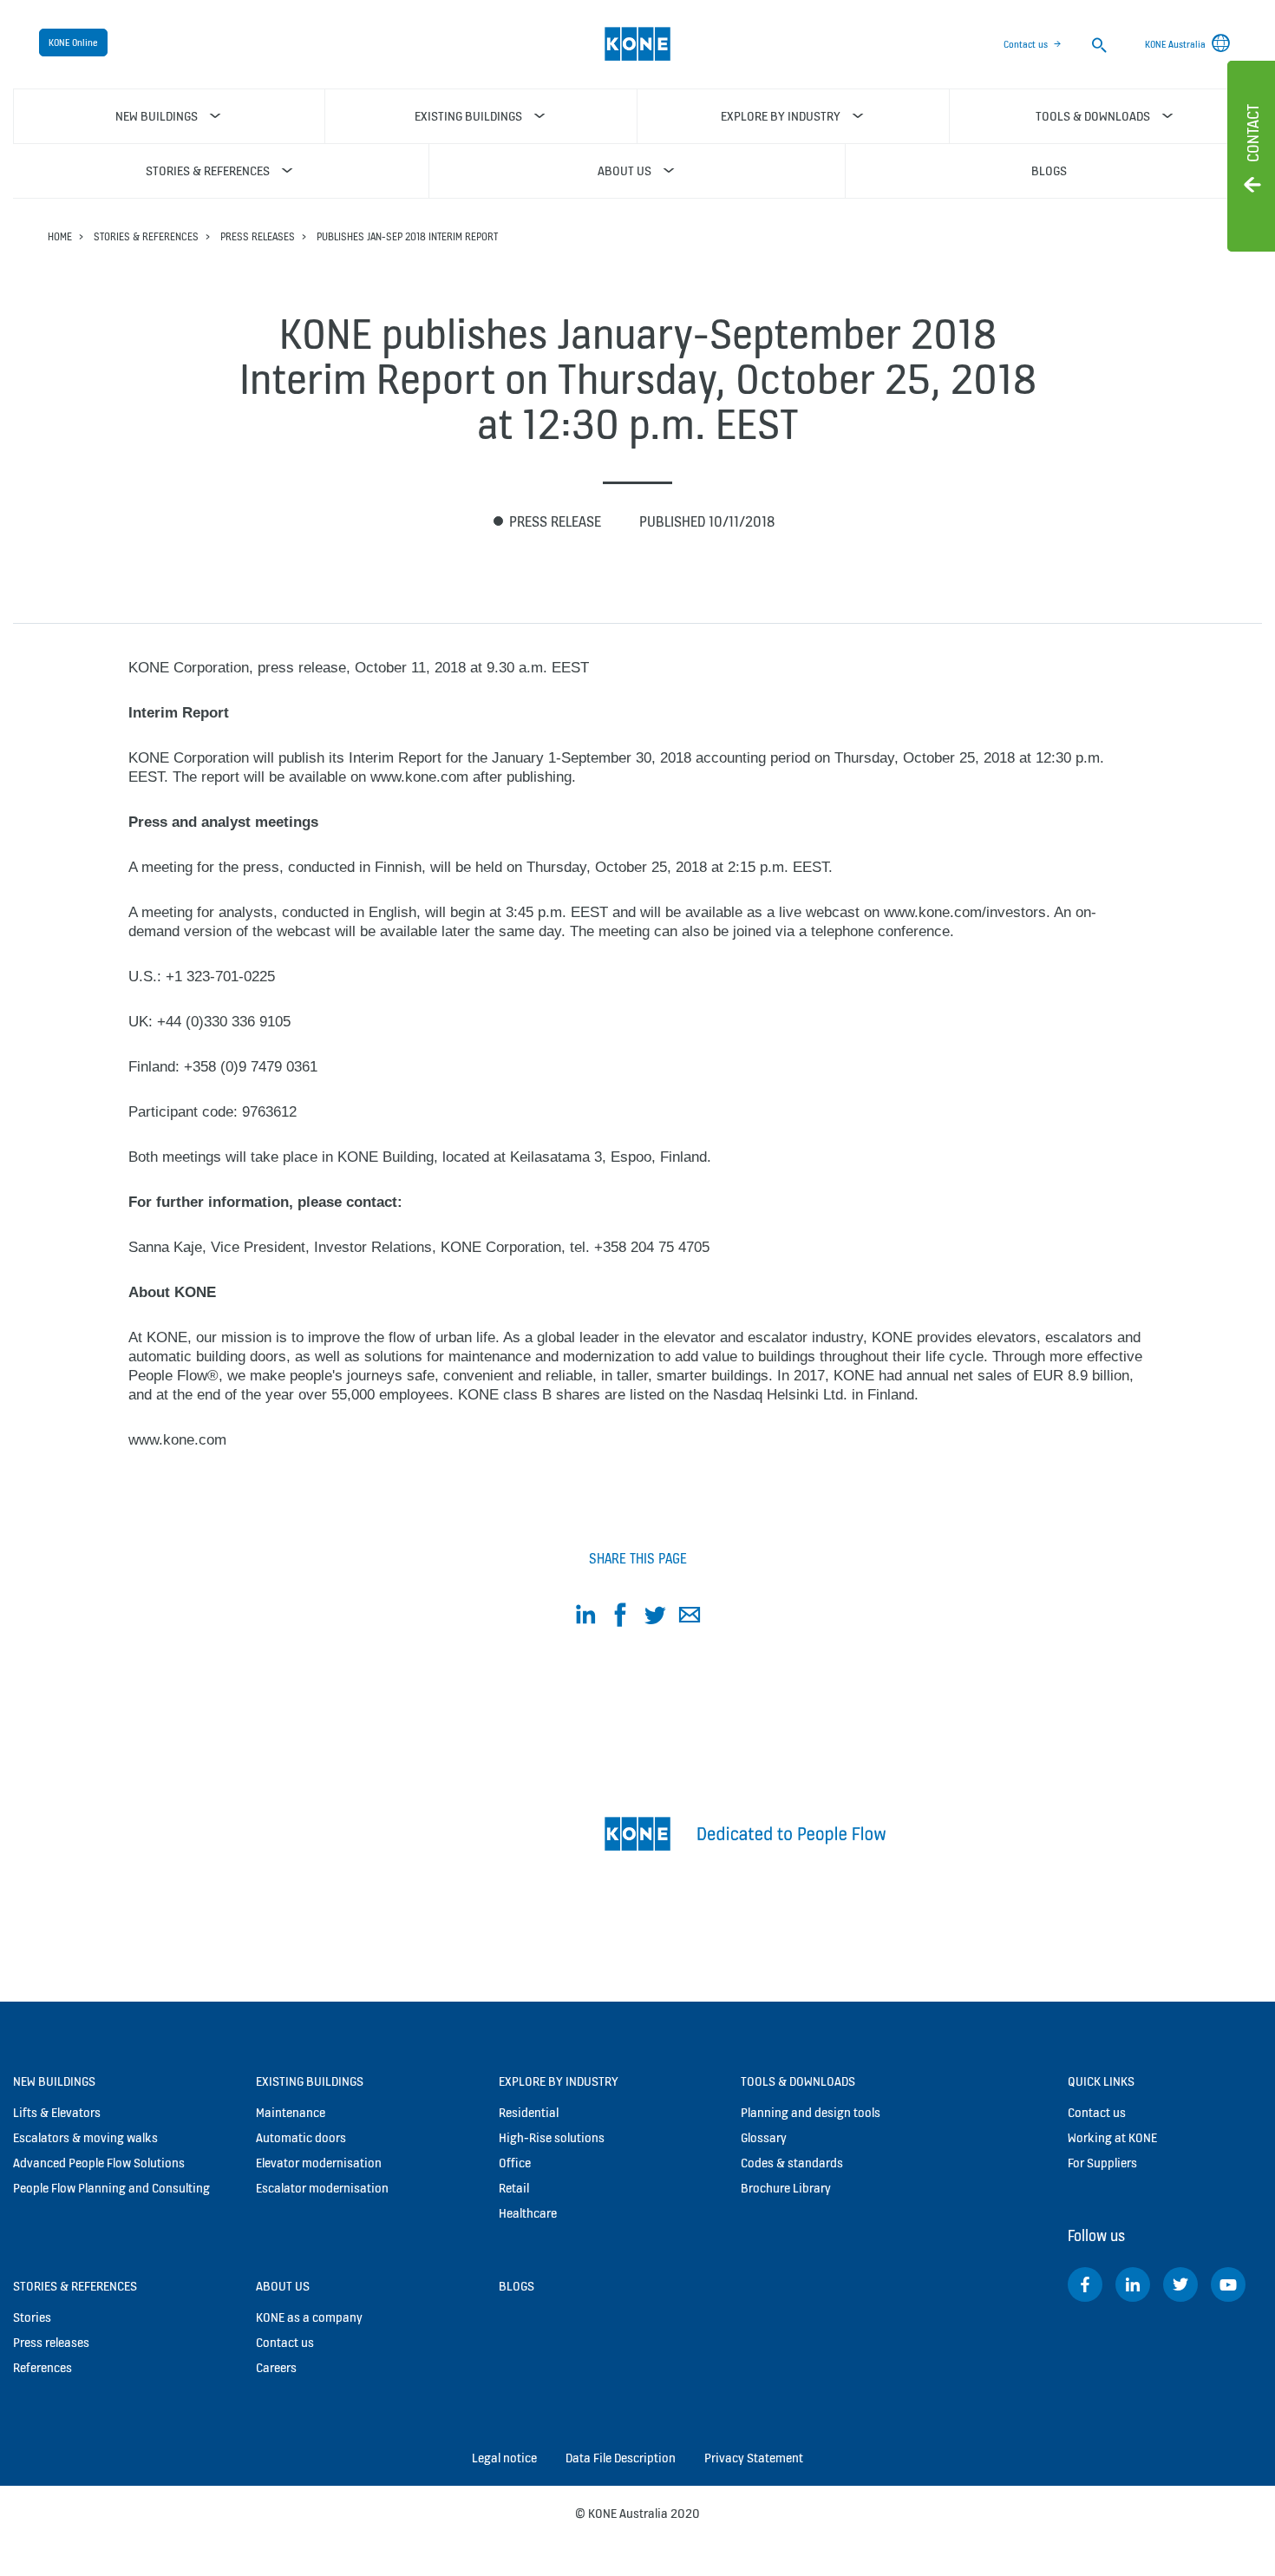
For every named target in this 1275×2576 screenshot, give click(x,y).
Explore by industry (559, 2081)
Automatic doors (301, 2137)
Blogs (517, 2286)
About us (283, 2286)
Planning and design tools (811, 2112)
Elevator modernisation (319, 2163)
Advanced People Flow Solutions (99, 2163)
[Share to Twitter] (655, 1618)
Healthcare (528, 2213)
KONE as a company (309, 2317)
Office (515, 2163)
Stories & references (146, 236)
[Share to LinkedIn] (585, 1618)
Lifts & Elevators (57, 2112)
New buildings (54, 2081)
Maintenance (291, 2112)
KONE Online (73, 43)
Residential (529, 2112)
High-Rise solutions (552, 2137)
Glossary (764, 2137)
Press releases (258, 236)
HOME (60, 236)
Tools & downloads (798, 2081)
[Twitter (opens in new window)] (1180, 2284)
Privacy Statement (754, 2458)
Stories (32, 2317)
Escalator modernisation (322, 2188)
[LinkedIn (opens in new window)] (1133, 2284)
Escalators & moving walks (85, 2137)
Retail (514, 2188)
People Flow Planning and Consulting (111, 2188)
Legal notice (504, 2458)
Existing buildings (310, 2081)
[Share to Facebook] (620, 1618)
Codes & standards (792, 2163)
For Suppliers (1102, 2163)
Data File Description (621, 2458)
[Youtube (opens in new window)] (1228, 2284)
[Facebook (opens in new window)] (1085, 2284)
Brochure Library (786, 2188)
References (42, 2367)
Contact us (1026, 44)
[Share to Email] (690, 1618)
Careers (276, 2367)
